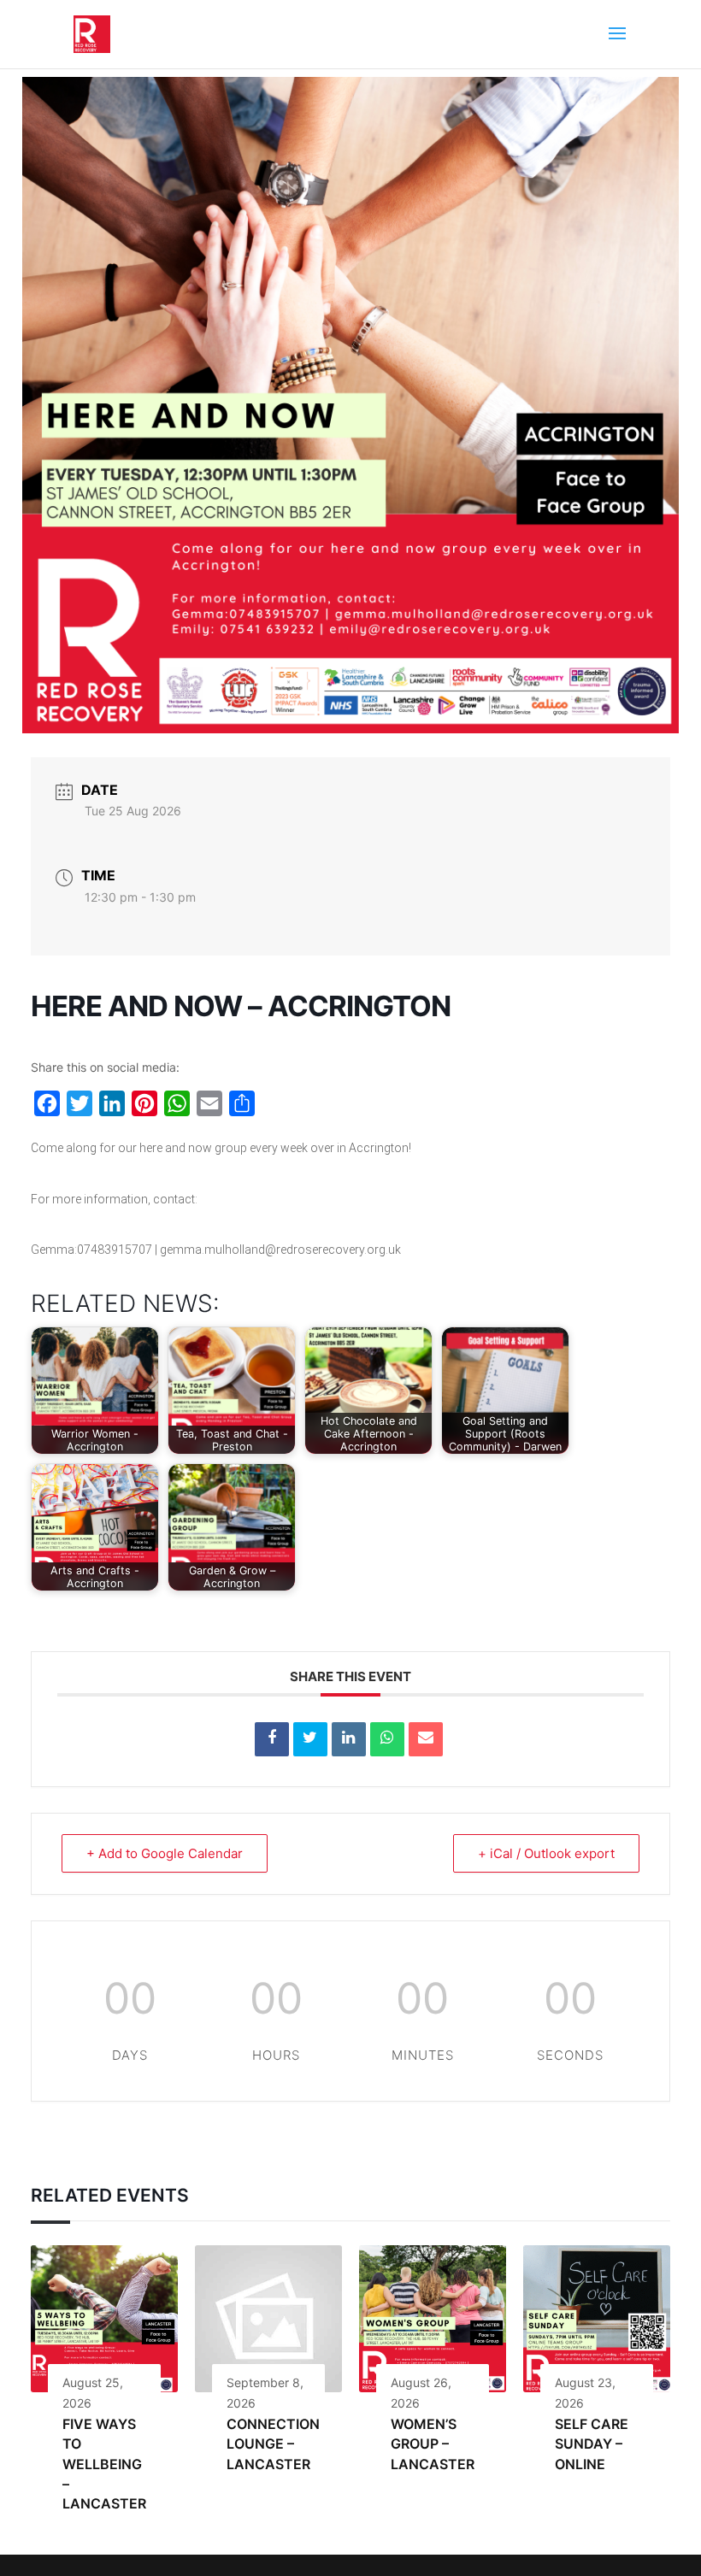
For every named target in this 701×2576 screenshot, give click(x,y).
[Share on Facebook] (272, 1739)
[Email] (426, 1739)
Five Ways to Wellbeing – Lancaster (104, 2464)
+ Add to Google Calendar (165, 1853)
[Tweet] (310, 1739)
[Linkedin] (349, 1739)
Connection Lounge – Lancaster (273, 2444)
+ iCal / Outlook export (546, 1853)
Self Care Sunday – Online (592, 2444)
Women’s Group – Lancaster (433, 2444)
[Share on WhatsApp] (387, 1739)
